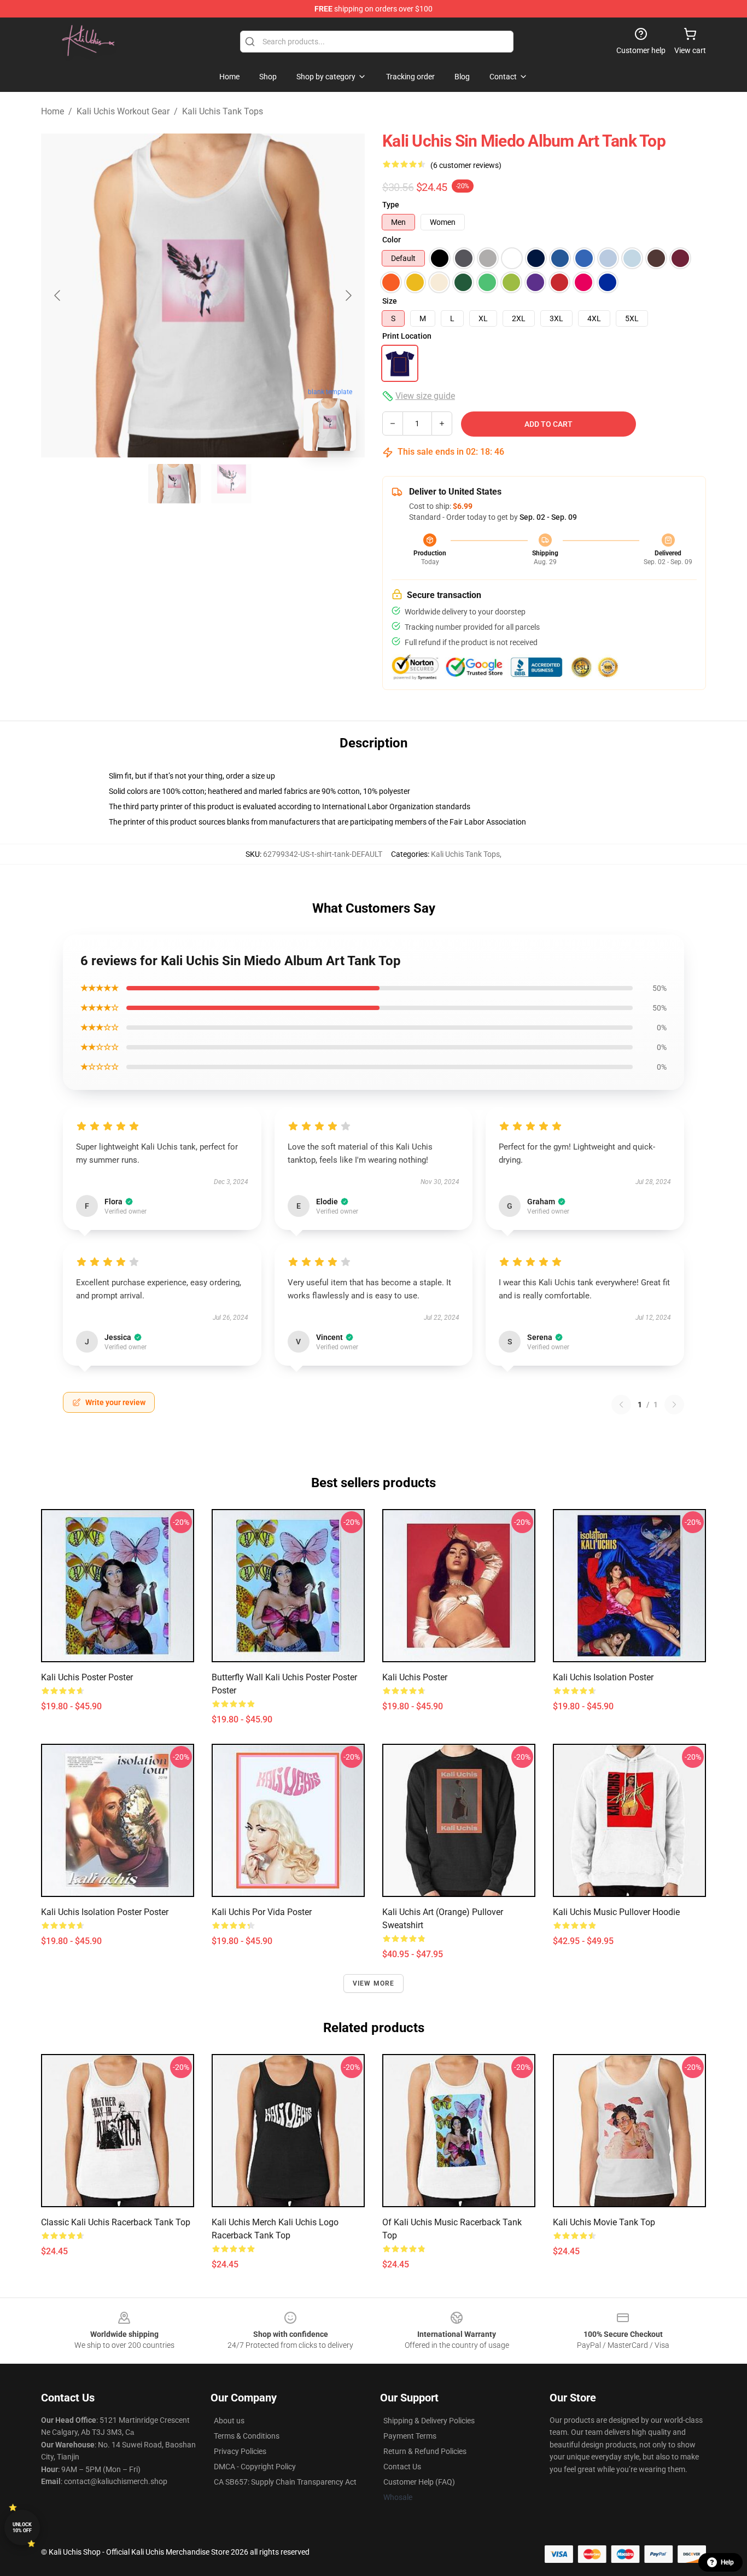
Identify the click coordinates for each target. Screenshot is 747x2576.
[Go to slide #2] (231, 484)
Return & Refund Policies (425, 2451)
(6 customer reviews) (466, 165)
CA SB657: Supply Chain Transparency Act (285, 2482)
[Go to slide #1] (174, 484)
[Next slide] (348, 295)
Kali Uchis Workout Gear (123, 111)
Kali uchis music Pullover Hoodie (616, 1912)
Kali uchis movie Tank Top (604, 2222)
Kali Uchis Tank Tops (223, 111)
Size (390, 301)
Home (52, 111)
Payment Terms (410, 2436)
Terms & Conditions (247, 2436)
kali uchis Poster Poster (87, 1677)
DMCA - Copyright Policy (255, 2467)
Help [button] (727, 2562)
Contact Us (402, 2467)
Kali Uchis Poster (415, 1677)
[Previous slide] (58, 295)
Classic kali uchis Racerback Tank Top (116, 2222)
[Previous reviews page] (621, 1405)
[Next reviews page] (674, 1405)
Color (392, 240)
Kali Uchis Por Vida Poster (262, 1912)
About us (229, 2421)
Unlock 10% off (22, 2528)
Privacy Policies (240, 2451)
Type (391, 205)
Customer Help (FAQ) (419, 2482)
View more (374, 1983)
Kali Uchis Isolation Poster (603, 1677)
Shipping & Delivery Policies (429, 2421)
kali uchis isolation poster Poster (105, 1912)
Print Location (407, 336)
